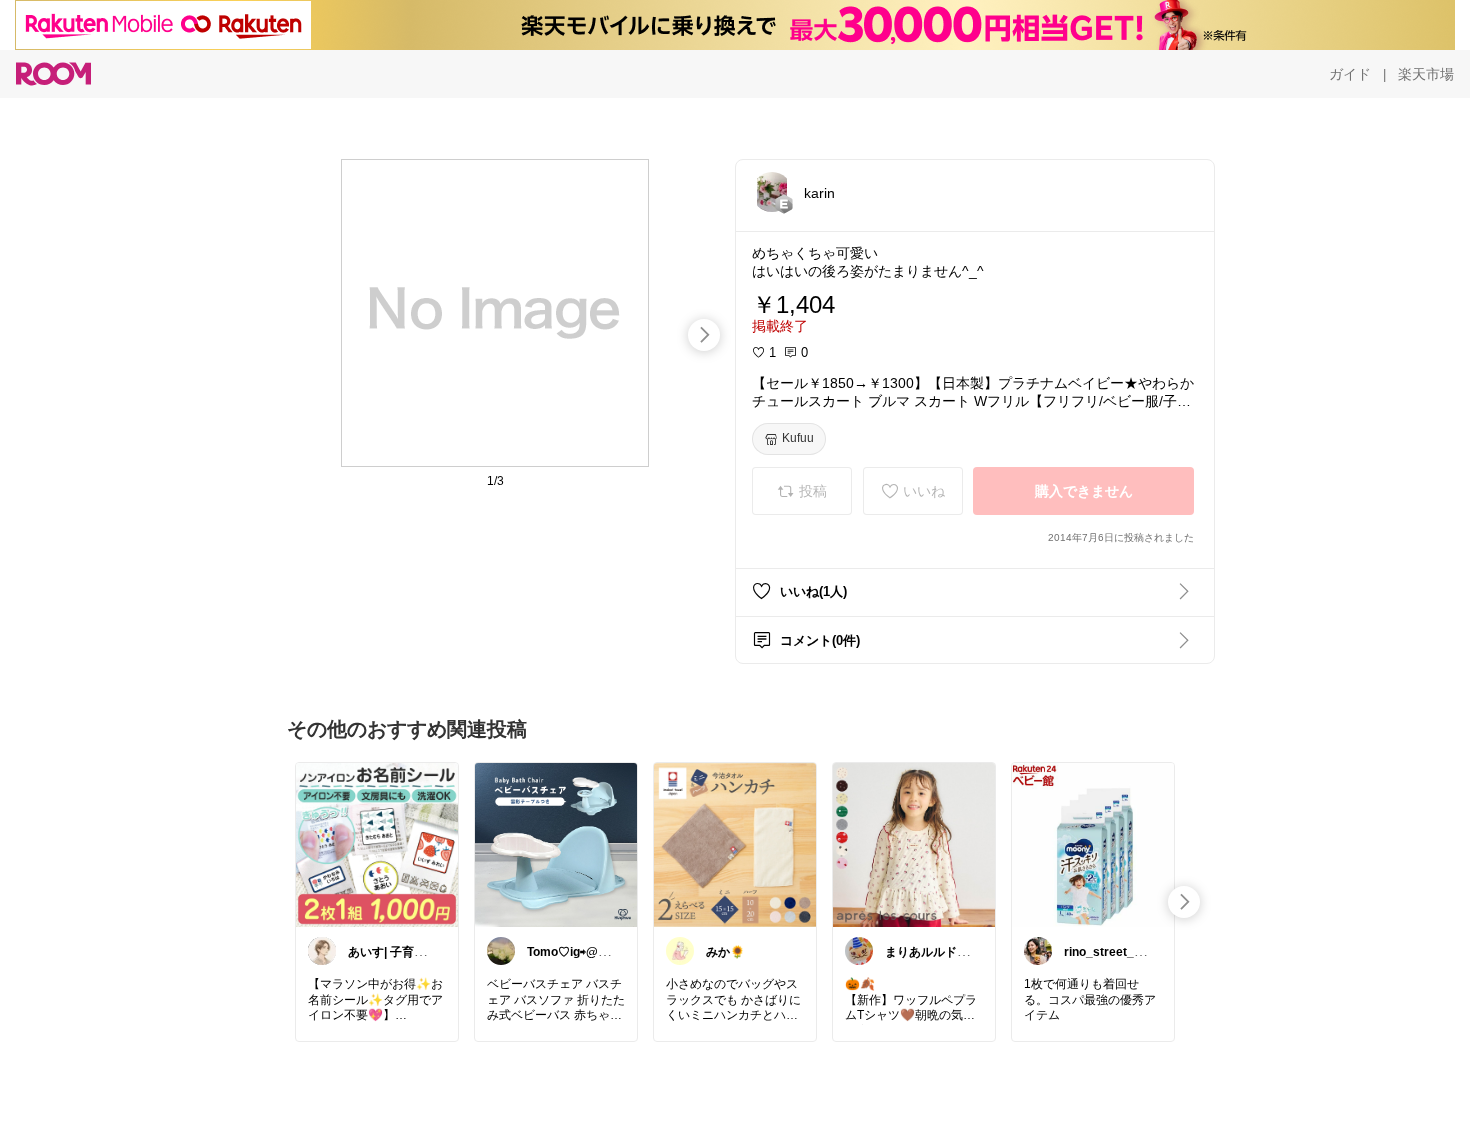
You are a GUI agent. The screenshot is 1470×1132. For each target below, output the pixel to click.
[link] (377, 844)
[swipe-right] (704, 335)
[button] (772, 192)
